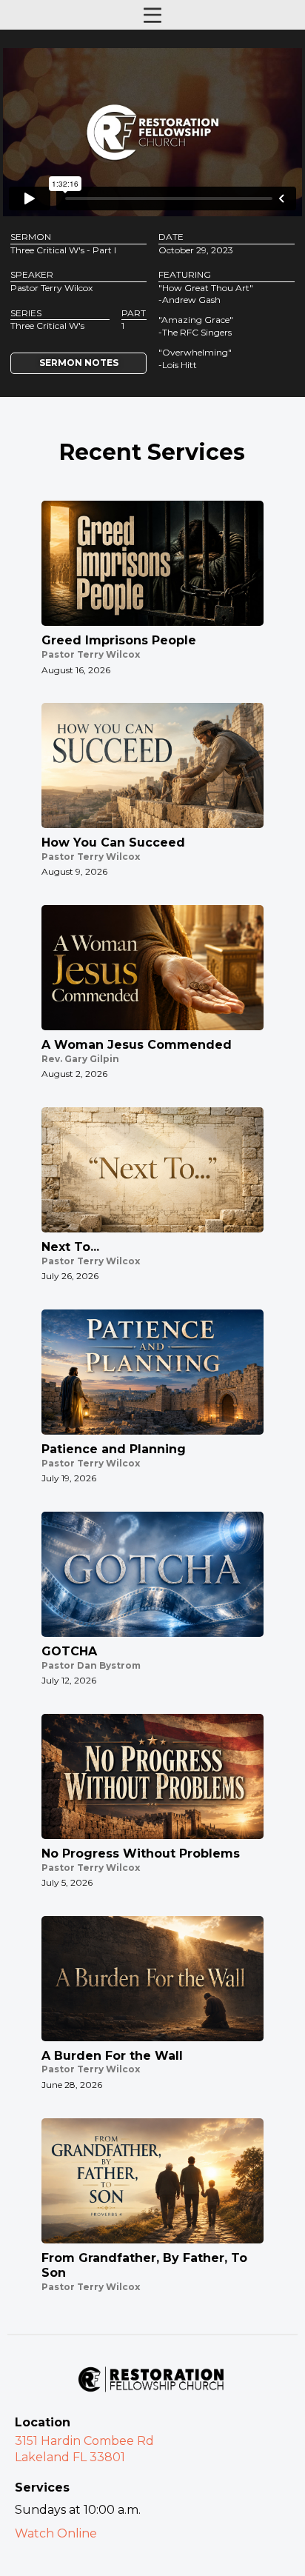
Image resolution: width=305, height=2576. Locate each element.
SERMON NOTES (79, 363)
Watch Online (56, 2533)
